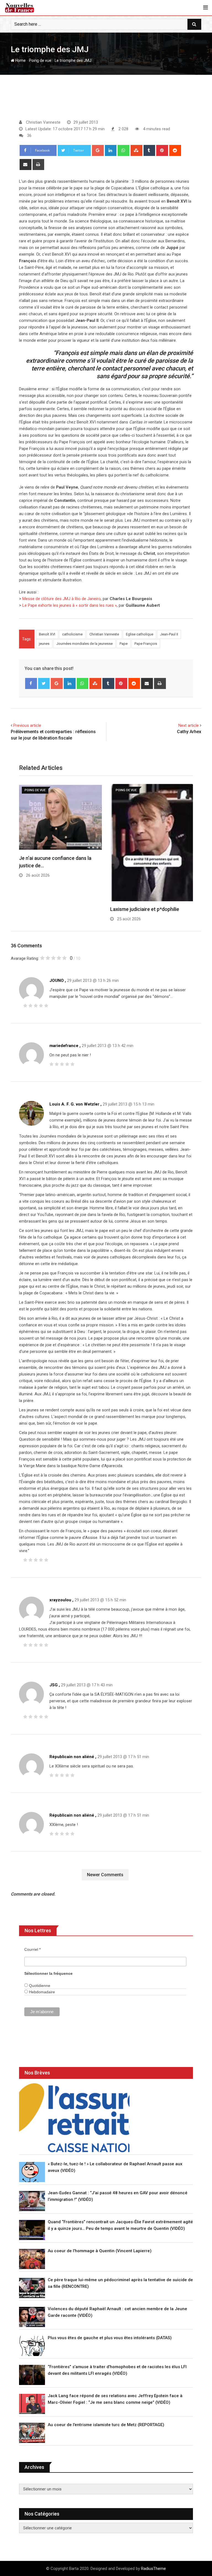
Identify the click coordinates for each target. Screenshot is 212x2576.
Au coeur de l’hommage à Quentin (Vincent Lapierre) (100, 2251)
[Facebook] (31, 683)
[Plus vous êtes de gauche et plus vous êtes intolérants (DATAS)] (32, 2346)
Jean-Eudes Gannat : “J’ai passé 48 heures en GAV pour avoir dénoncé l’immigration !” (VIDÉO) (118, 2196)
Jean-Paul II (169, 634)
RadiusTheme (153, 2569)
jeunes (44, 644)
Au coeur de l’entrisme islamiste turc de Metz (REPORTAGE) (106, 2425)
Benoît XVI (47, 634)
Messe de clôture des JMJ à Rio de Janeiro (62, 599)
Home (20, 60)
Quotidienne (39, 1986)
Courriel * (32, 1949)
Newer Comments (105, 1875)
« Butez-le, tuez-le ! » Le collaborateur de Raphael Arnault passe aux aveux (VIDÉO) (115, 2167)
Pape (124, 644)
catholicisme (72, 634)
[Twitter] (44, 683)
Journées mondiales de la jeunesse (84, 644)
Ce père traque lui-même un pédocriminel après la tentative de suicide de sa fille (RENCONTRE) (120, 2283)
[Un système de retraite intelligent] (74, 2118)
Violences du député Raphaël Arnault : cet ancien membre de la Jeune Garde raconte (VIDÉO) (117, 2312)
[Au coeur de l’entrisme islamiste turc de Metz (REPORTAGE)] (32, 2433)
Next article (189, 725)
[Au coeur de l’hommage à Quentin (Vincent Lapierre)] (32, 2259)
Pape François (146, 644)
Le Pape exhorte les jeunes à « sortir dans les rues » (70, 605)
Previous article (27, 725)
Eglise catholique (140, 634)
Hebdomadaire (41, 1992)
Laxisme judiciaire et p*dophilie (145, 909)
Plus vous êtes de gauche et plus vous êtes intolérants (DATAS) (110, 2338)
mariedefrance (64, 1046)
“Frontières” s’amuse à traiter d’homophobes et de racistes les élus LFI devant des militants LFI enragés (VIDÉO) (117, 2370)
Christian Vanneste (104, 634)
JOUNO (57, 980)
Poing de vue (40, 60)
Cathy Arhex (189, 732)
